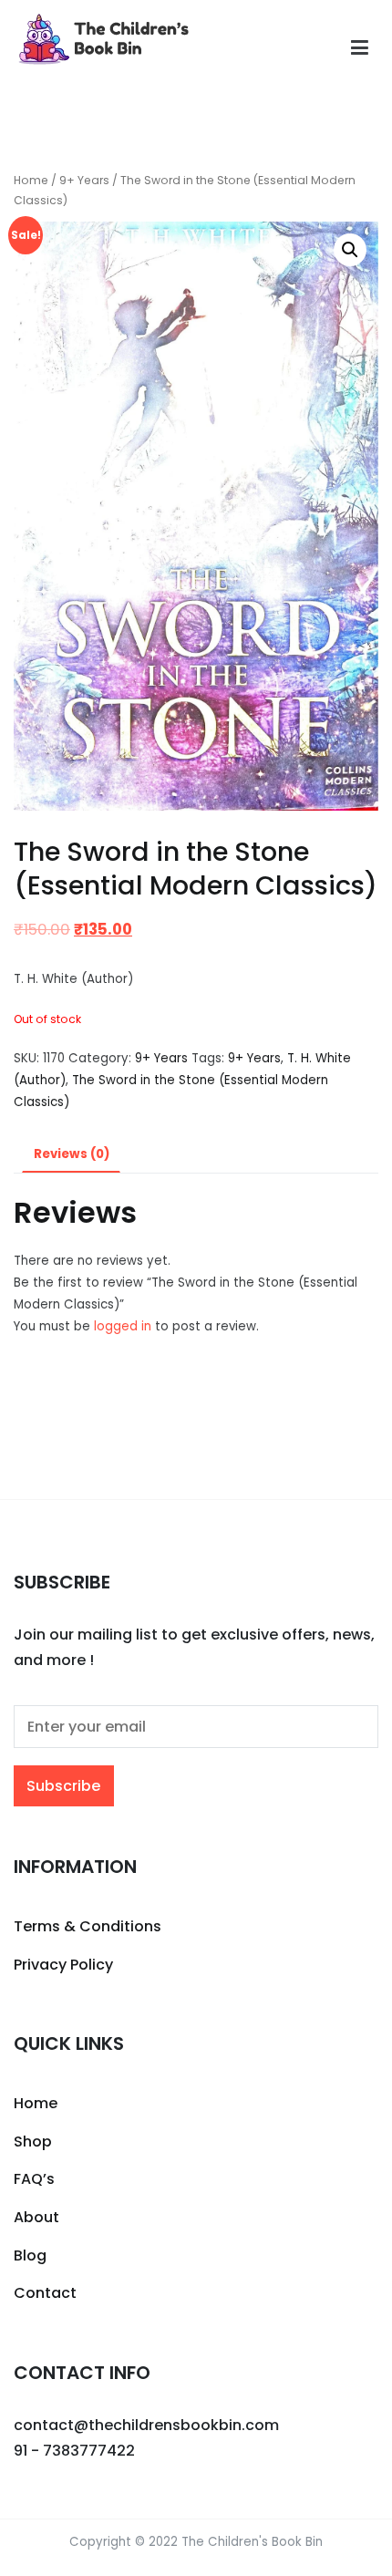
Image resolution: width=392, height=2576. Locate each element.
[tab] (71, 1155)
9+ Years (84, 180)
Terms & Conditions (88, 1926)
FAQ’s (34, 2179)
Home (31, 180)
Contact (45, 2293)
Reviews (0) (72, 1154)
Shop (33, 2141)
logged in (123, 1326)
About (36, 2217)
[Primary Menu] (360, 48)
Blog (30, 2255)
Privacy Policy (63, 1965)
